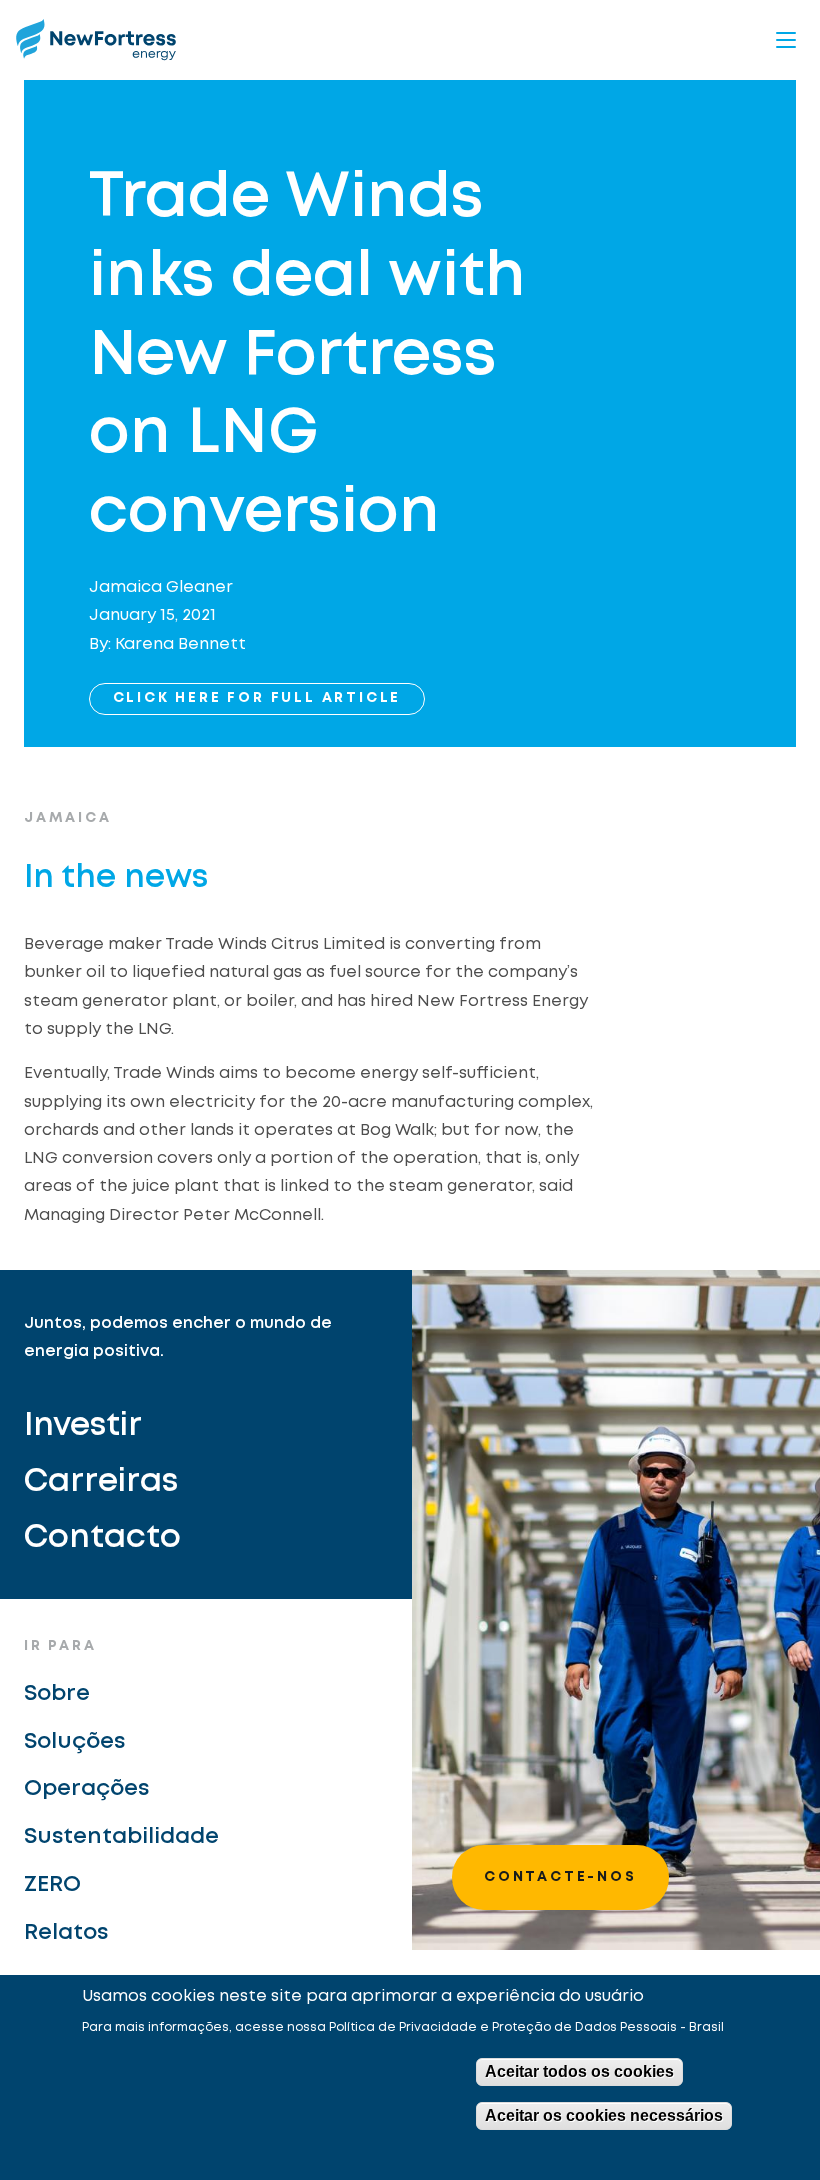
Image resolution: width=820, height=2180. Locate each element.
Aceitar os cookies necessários (604, 2115)
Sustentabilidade (121, 1837)
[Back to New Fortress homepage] (96, 39)
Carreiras (101, 1482)
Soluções (74, 1742)
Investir (83, 1426)
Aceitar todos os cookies (579, 2071)
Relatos (66, 1933)
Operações (86, 1789)
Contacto (102, 1538)
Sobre (57, 1694)
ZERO (52, 1885)
